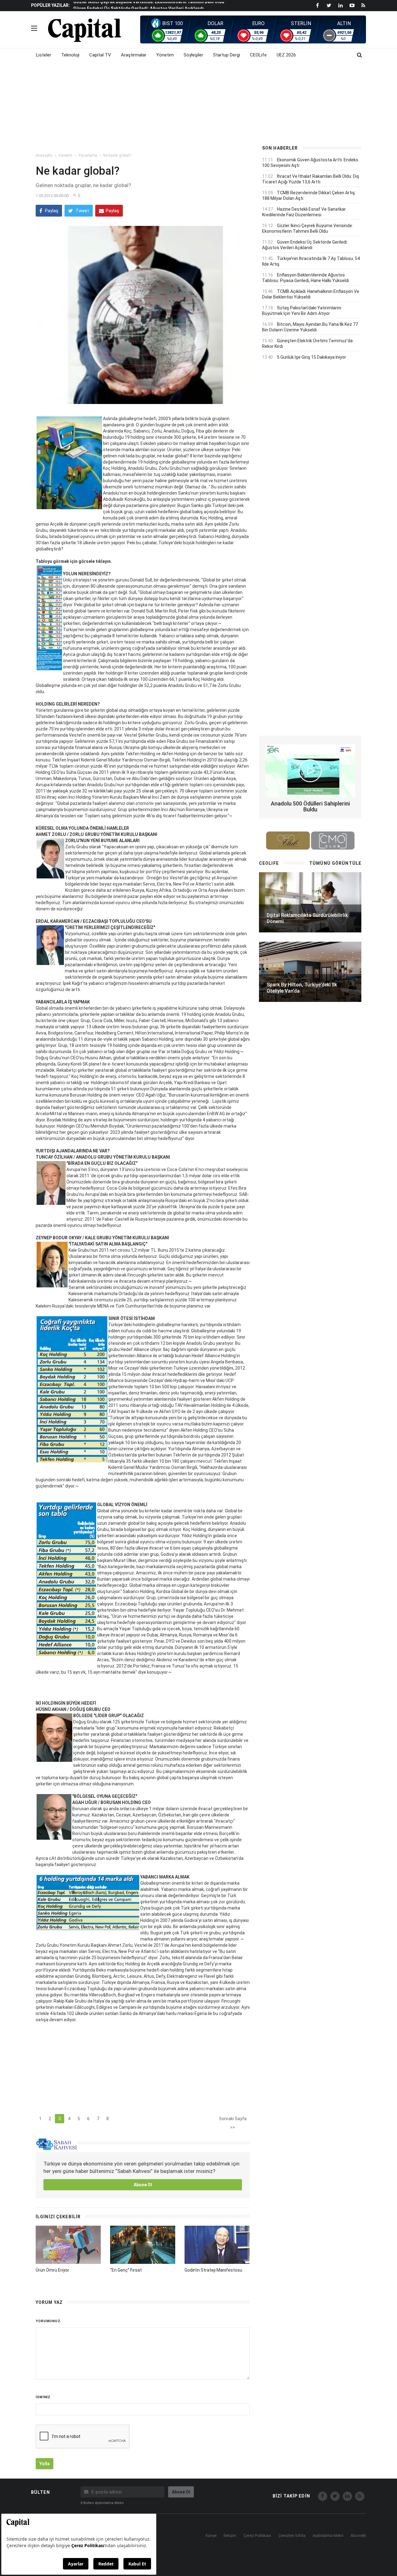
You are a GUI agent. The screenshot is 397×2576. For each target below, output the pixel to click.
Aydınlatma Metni (328, 2536)
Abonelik (358, 2536)
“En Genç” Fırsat (126, 2270)
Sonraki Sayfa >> (233, 2120)
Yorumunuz (48, 2321)
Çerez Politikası (257, 2536)
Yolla (45, 2464)
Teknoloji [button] (70, 55)
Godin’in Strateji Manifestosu (213, 2270)
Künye (211, 2536)
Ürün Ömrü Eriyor (52, 2270)
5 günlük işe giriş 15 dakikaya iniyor (312, 357)
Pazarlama (88, 155)
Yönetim (65, 155)
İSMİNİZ (43, 2397)
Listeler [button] (44, 55)
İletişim (230, 2536)
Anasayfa (44, 155)
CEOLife (258, 55)
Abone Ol (143, 2185)
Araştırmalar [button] (134, 55)
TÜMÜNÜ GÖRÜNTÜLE (335, 863)
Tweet (82, 211)
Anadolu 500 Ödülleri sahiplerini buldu (310, 807)
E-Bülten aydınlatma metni (102, 2503)
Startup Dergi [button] (227, 55)
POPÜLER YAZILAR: (50, 5)
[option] (162, 5)
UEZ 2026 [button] (286, 55)
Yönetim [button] (165, 55)
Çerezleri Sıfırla (292, 2536)
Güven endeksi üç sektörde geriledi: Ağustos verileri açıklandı (138, 6)
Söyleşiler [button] (193, 55)
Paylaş (51, 211)
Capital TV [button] (100, 55)
